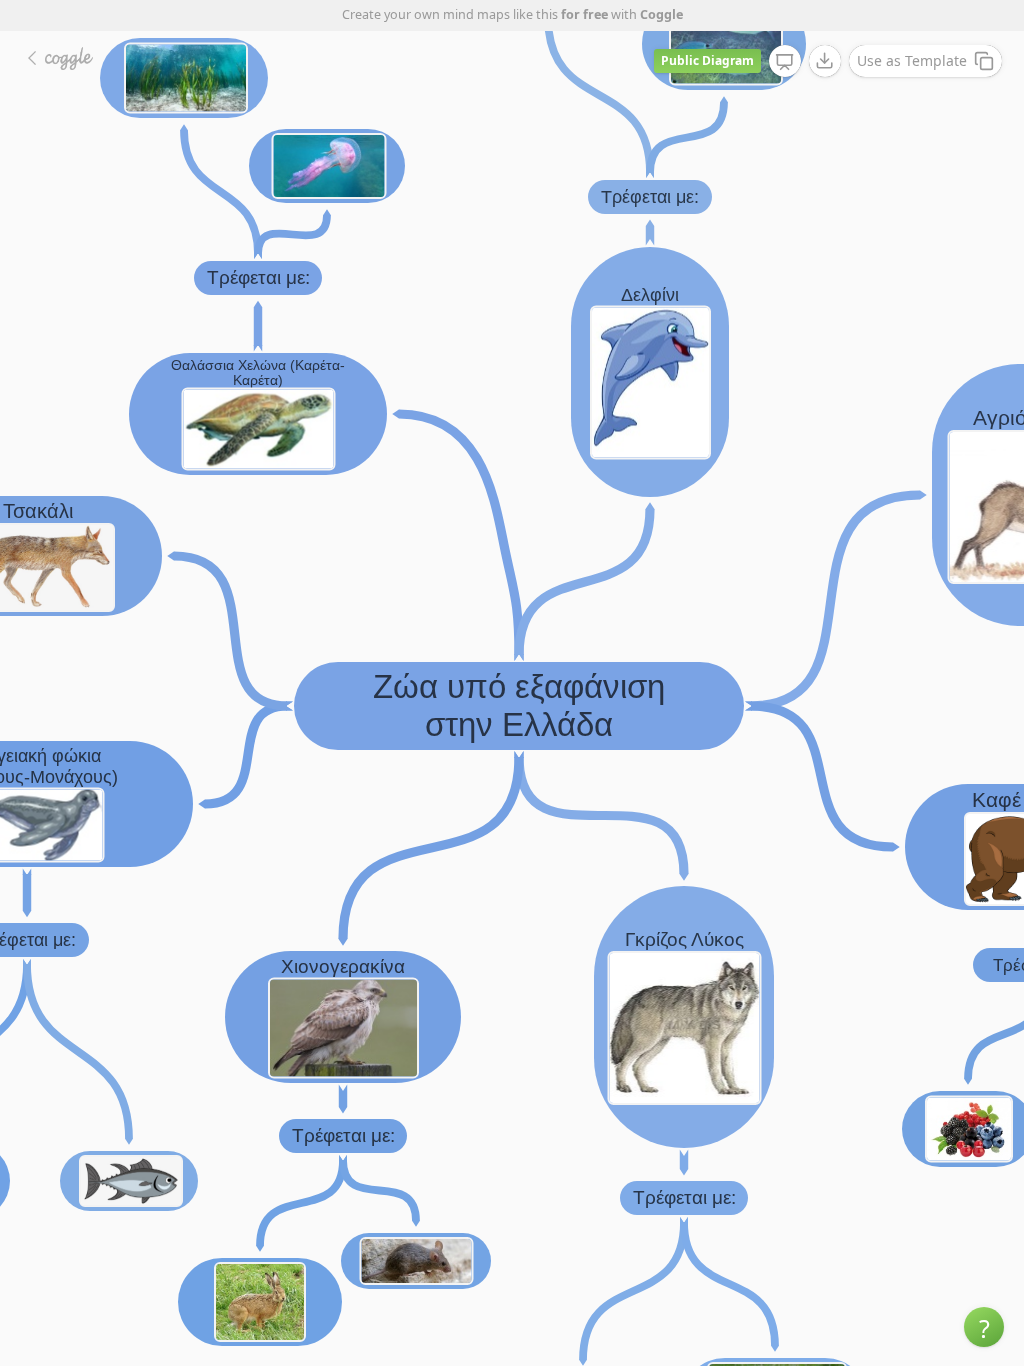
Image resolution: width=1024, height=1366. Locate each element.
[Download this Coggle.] (825, 61)
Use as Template (912, 60)
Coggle (661, 14)
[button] (984, 1327)
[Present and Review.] (785, 62)
